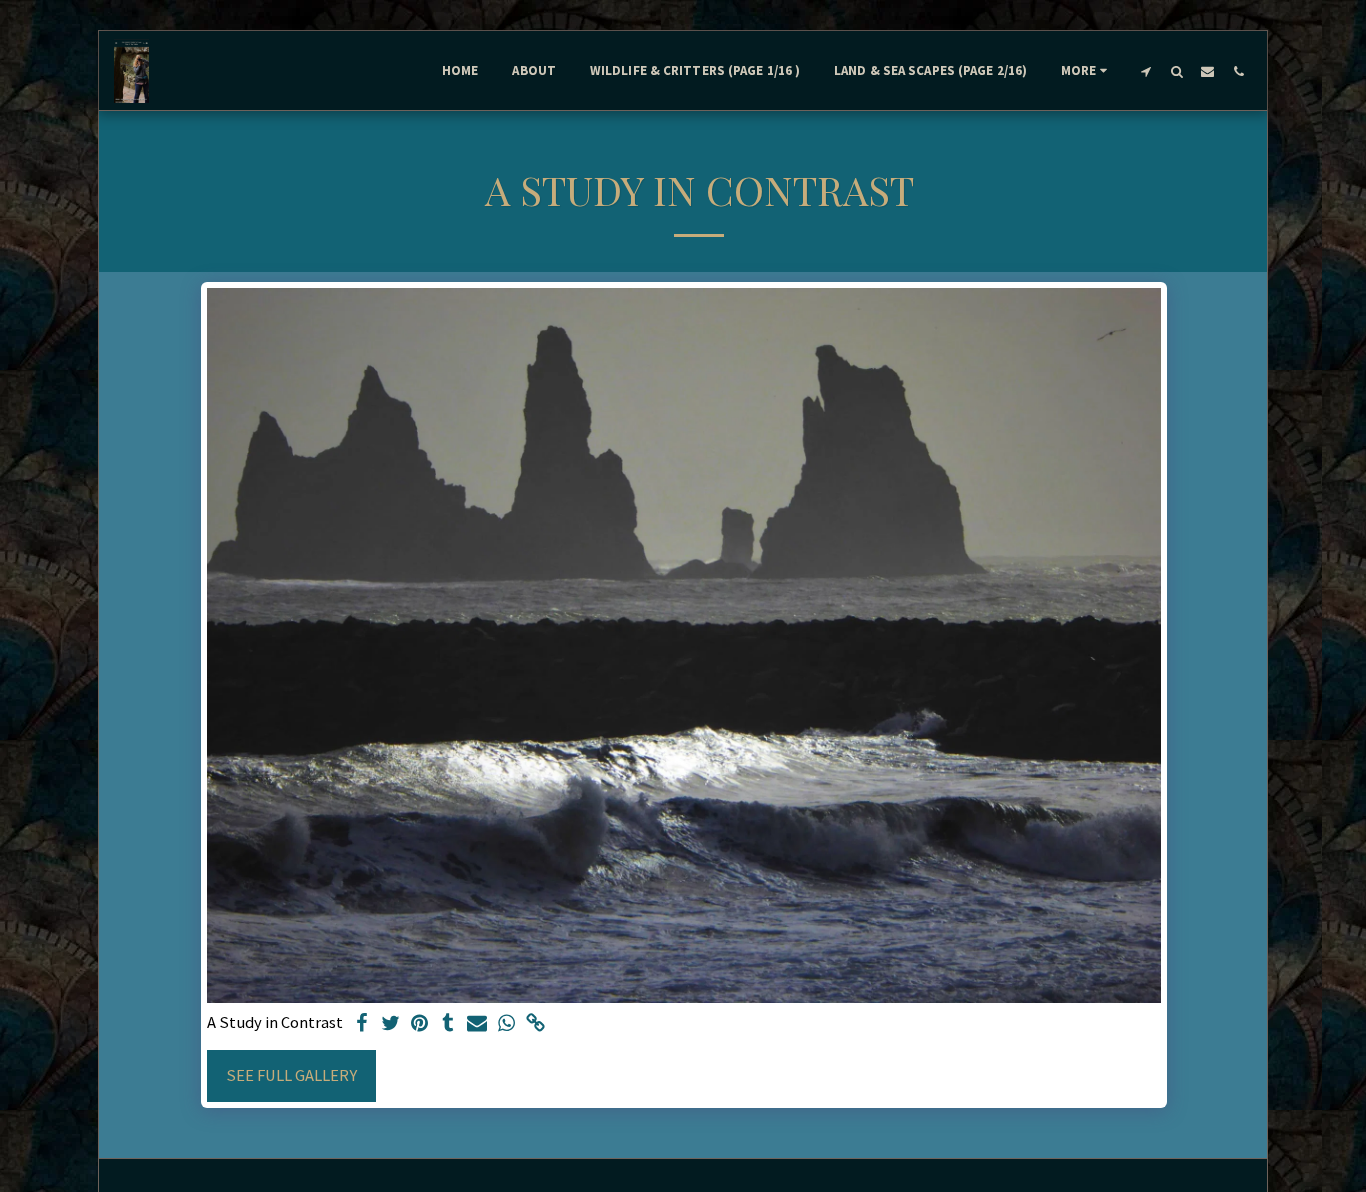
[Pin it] (419, 1024)
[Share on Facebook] (361, 1024)
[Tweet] (390, 1024)
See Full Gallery (291, 1075)
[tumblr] (448, 1024)
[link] (535, 1024)
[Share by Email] (477, 1024)
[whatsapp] (506, 1024)
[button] (1145, 71)
